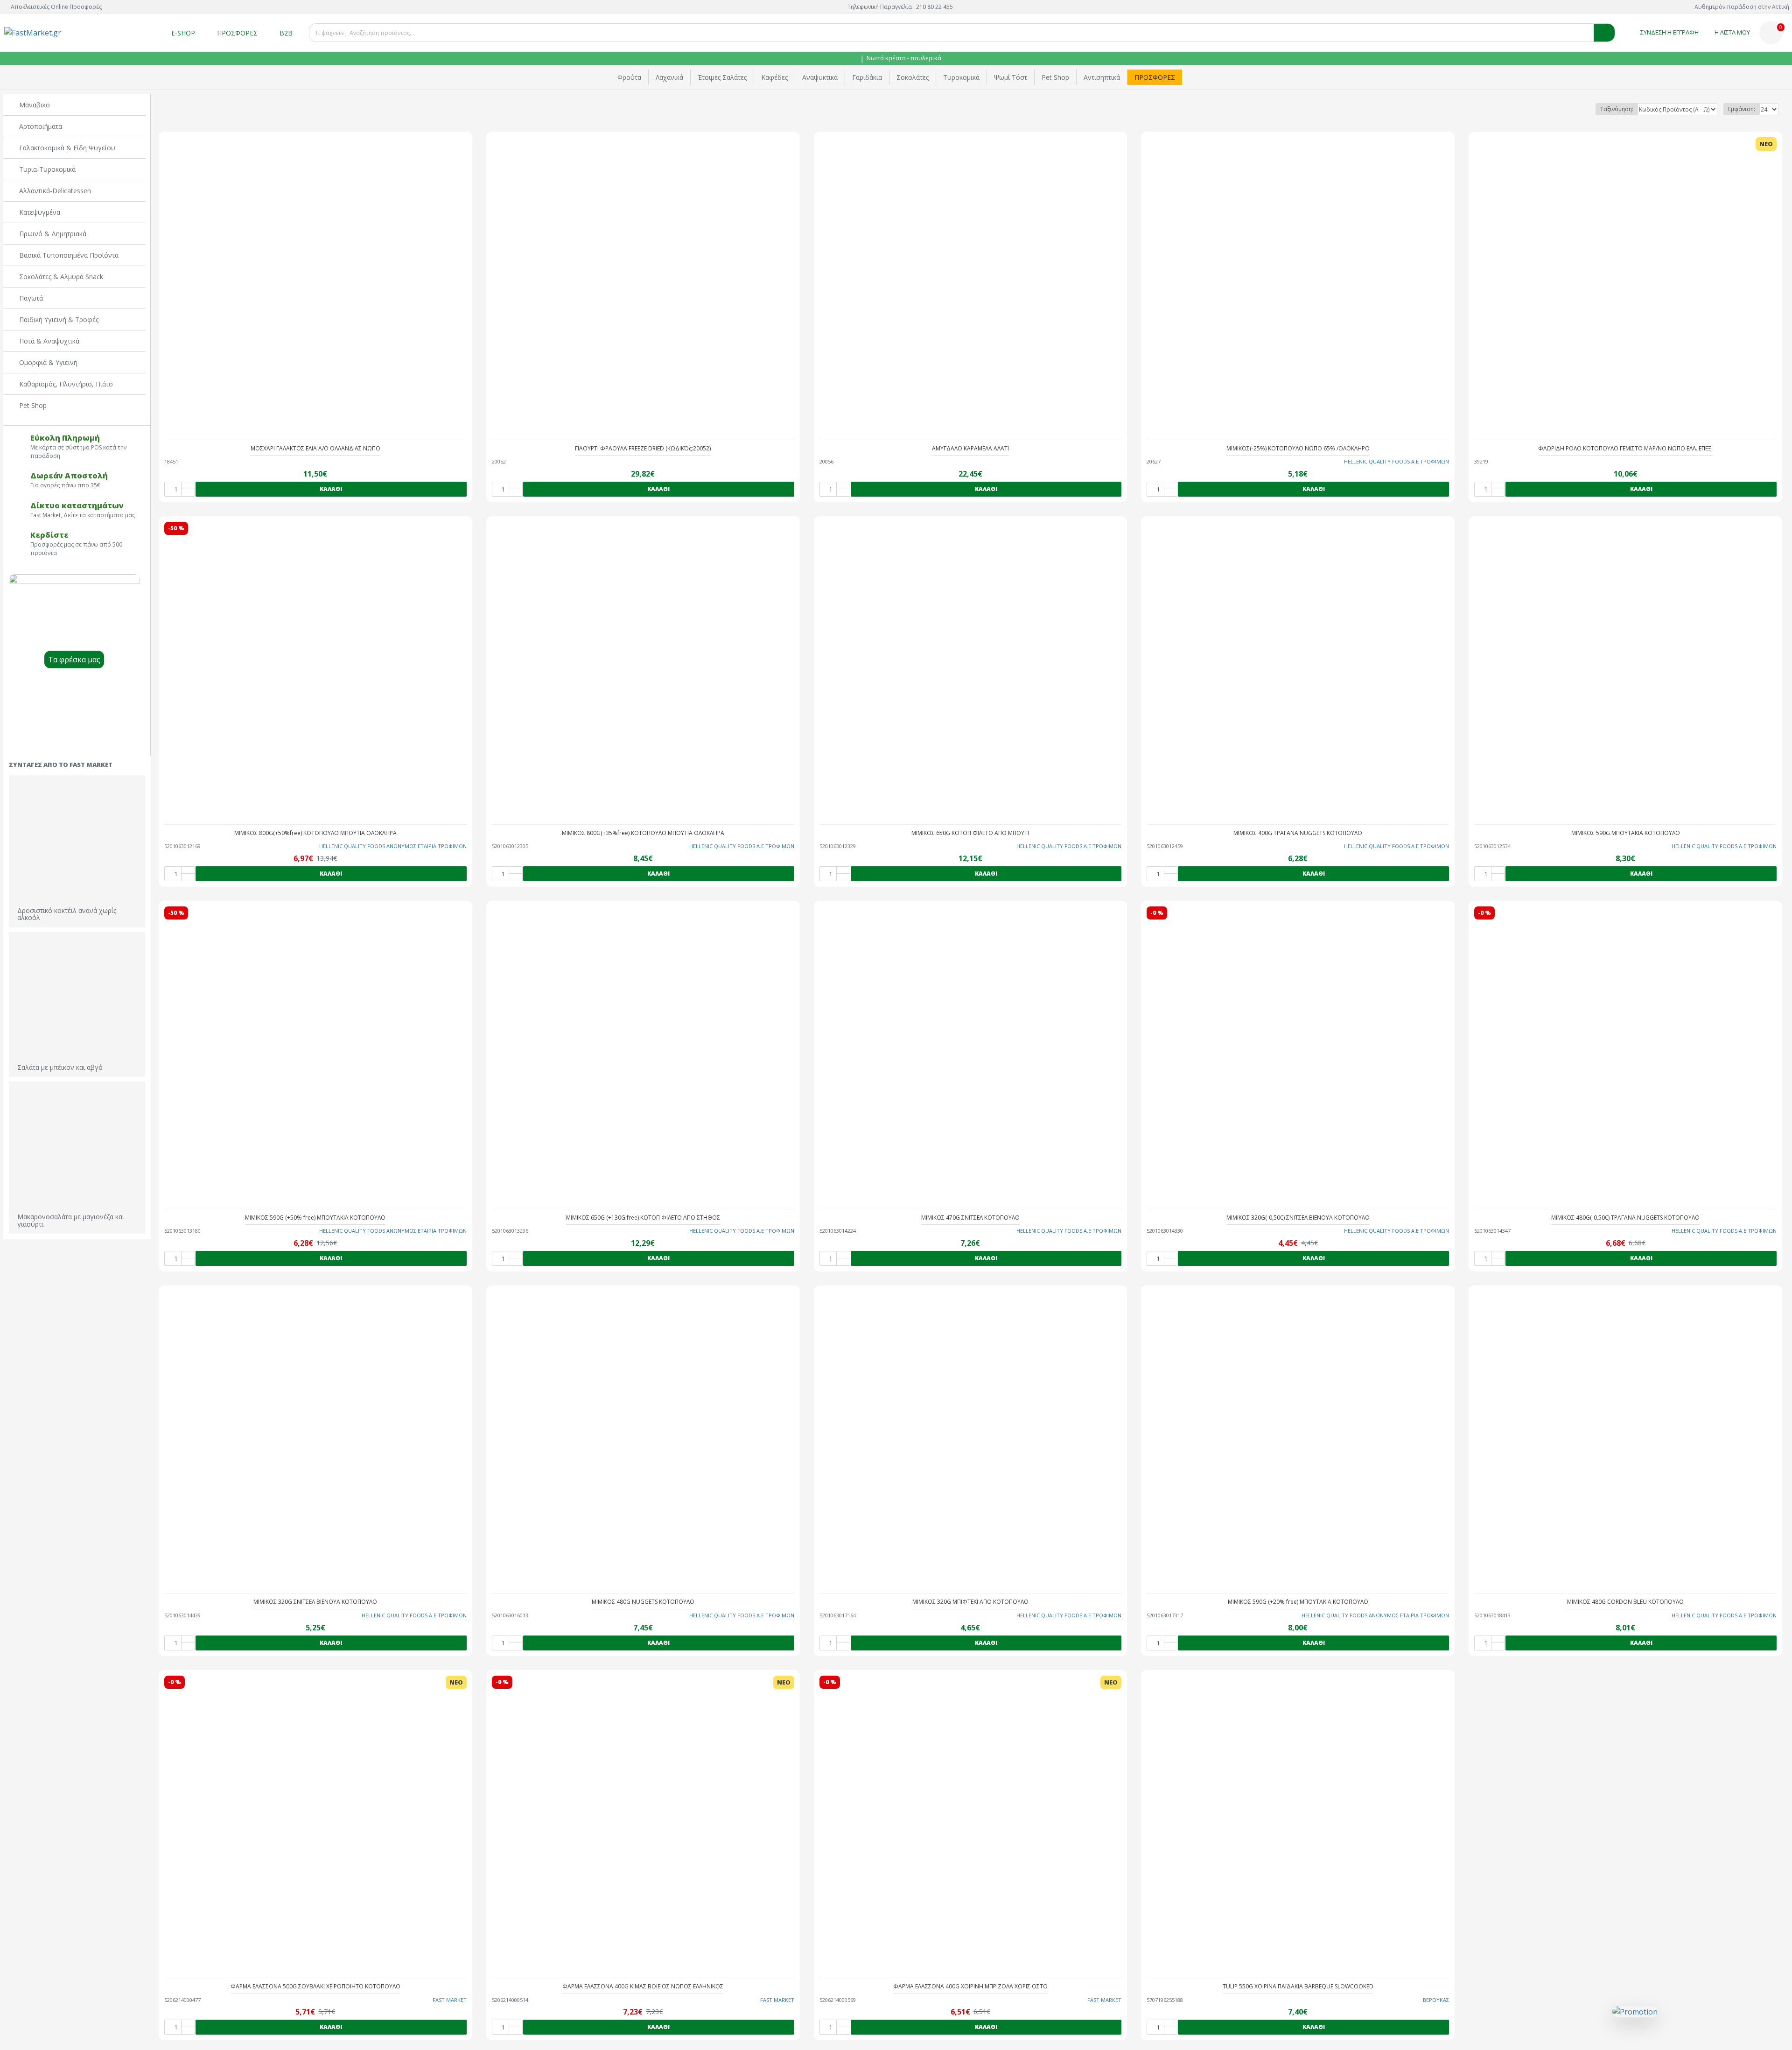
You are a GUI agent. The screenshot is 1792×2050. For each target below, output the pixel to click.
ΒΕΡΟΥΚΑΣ (1436, 2000)
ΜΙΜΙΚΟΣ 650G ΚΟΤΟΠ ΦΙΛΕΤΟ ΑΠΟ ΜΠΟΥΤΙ (970, 833)
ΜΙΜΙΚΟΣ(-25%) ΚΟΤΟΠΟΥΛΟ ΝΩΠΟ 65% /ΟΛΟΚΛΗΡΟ (1298, 449)
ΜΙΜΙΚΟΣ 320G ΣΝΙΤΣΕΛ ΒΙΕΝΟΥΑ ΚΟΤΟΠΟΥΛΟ (315, 1602)
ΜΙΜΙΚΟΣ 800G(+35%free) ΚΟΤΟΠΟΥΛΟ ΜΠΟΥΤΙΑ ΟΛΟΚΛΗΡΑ (643, 833)
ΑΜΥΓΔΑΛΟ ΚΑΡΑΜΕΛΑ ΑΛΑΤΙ (970, 449)
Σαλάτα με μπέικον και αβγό (60, 1067)
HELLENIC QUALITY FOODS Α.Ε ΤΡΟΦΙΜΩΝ (1396, 461)
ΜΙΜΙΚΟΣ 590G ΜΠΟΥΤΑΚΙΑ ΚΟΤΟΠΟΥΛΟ (1626, 833)
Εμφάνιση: (1742, 109)
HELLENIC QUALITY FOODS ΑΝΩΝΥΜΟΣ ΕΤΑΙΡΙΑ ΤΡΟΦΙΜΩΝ (393, 846)
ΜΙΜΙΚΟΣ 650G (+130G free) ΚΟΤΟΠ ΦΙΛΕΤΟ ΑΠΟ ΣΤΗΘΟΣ (643, 1218)
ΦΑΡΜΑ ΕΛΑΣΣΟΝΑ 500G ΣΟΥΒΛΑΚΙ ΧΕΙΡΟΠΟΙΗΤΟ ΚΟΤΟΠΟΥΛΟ (315, 1987)
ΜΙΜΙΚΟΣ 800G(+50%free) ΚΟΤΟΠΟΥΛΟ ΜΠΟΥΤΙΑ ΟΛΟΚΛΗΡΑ (315, 833)
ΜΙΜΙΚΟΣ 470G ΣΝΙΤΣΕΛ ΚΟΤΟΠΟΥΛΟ (970, 1218)
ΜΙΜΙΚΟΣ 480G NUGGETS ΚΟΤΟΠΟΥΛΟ (643, 1602)
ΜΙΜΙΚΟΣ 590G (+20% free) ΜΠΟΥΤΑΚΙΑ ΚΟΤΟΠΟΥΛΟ (1298, 1602)
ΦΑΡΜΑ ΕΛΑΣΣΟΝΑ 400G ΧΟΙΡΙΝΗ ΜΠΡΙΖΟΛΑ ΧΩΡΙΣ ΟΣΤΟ (970, 1987)
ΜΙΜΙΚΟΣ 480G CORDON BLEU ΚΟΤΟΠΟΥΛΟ (1625, 1602)
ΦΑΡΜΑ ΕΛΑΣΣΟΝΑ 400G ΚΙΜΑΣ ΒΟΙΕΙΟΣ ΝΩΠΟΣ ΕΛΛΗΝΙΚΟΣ (643, 1987)
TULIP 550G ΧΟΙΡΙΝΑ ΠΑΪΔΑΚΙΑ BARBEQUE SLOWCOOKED (1298, 1987)
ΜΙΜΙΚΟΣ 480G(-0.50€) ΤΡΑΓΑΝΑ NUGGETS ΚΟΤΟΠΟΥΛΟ (1625, 1218)
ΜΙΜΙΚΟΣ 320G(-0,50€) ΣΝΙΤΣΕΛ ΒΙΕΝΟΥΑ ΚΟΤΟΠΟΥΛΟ (1298, 1218)
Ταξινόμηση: (1617, 109)
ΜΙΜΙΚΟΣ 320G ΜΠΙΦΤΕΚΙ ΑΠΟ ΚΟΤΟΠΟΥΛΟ (970, 1602)
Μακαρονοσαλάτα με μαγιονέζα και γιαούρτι (71, 1220)
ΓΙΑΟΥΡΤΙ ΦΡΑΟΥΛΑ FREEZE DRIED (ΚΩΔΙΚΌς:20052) (643, 449)
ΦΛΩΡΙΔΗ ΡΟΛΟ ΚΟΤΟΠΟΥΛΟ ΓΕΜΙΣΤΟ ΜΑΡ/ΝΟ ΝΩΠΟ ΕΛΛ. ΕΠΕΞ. (1625, 449)
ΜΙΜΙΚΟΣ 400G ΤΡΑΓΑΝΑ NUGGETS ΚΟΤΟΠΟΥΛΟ (1298, 833)
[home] (854, 59)
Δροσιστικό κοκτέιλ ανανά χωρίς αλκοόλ (67, 914)
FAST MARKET (450, 2000)
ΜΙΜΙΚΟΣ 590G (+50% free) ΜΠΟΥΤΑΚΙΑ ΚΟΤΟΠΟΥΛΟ (315, 1218)
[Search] (1604, 33)
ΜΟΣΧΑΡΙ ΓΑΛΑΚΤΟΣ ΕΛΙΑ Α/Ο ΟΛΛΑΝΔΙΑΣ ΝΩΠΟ (315, 449)
